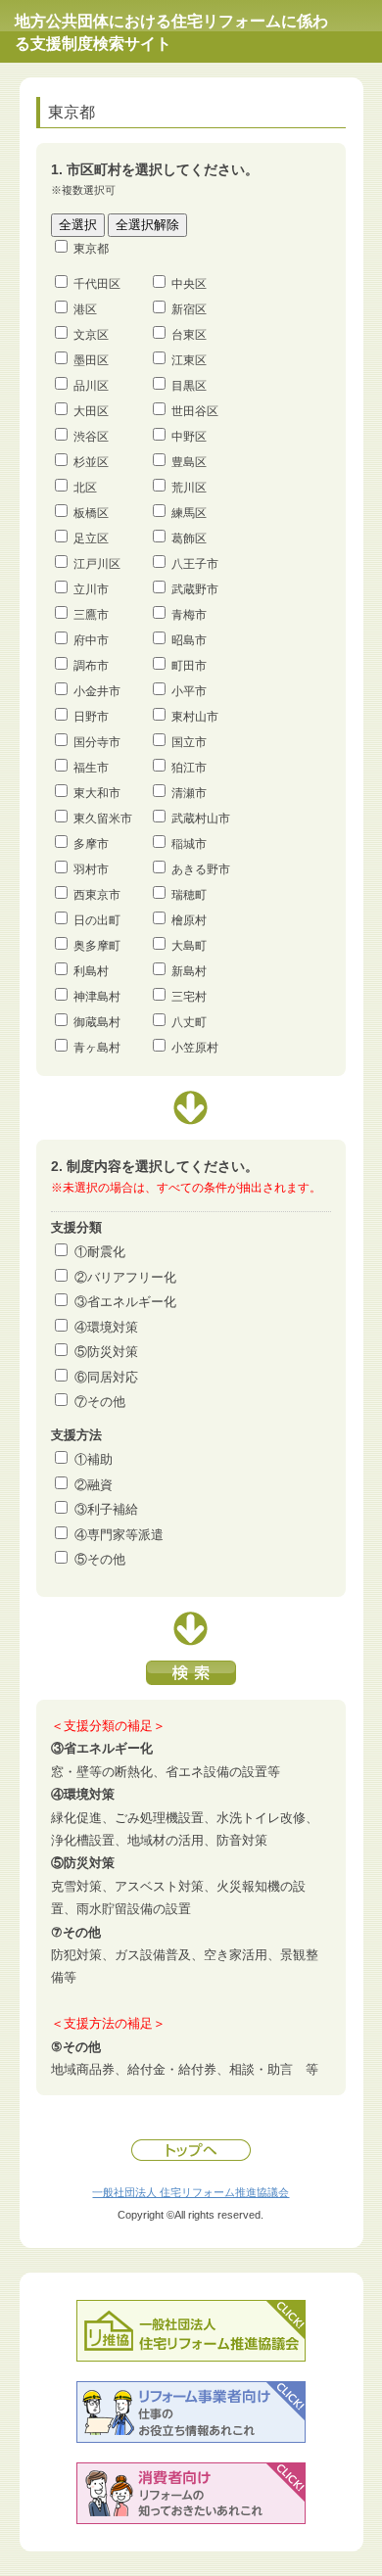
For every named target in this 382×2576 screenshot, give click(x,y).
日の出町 (97, 920)
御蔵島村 (97, 1022)
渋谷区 (91, 437)
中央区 (189, 284)
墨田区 (91, 360)
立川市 (91, 589)
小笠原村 (195, 1048)
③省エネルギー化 (125, 1302)
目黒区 (189, 386)
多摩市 (91, 844)
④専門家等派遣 (119, 1535)
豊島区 (189, 462)
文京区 (91, 335)
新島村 (189, 971)
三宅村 (189, 997)
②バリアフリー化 (125, 1277)
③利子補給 (106, 1509)
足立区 (91, 539)
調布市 (91, 666)
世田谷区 (195, 411)
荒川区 (189, 488)
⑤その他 (100, 1559)
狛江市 (189, 768)
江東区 (189, 360)
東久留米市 (103, 819)
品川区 (91, 386)
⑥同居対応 (106, 1377)
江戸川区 (97, 564)
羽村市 (91, 869)
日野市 (91, 717)
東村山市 (195, 717)
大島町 (189, 946)
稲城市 (189, 844)
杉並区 (91, 462)
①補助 (94, 1459)
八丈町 (189, 1022)
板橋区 (91, 513)
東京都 (91, 249)
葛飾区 (189, 539)
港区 (85, 309)
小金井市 (97, 691)
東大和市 (97, 793)
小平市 (189, 691)
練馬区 (189, 513)
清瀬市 (189, 793)
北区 (85, 488)
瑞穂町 (189, 895)
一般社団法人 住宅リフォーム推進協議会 (191, 2192)
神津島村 (97, 997)
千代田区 (97, 284)
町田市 (189, 666)
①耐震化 (100, 1252)
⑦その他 (100, 1402)
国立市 (189, 742)
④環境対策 (106, 1327)
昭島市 (189, 640)
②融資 (94, 1485)
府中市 (91, 640)
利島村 (91, 971)
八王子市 (195, 564)
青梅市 (189, 615)
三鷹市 (91, 615)
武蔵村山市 (201, 819)
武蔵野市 (195, 589)
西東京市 (97, 895)
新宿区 (189, 309)
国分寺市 (97, 742)
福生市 (91, 768)
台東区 (189, 335)
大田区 (91, 411)
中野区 (189, 437)
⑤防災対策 (106, 1352)
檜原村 (189, 920)
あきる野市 (201, 869)
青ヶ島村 (97, 1048)
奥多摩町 (97, 946)
